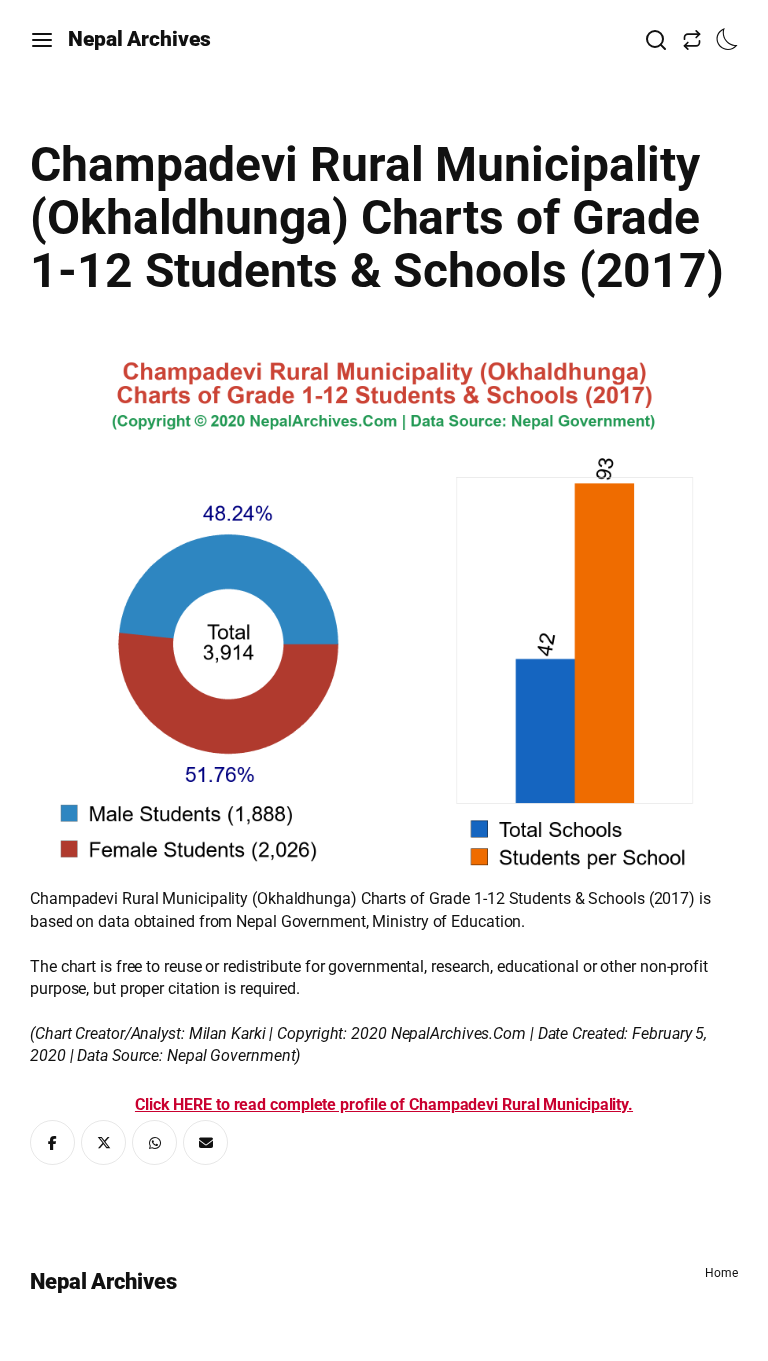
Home (721, 1273)
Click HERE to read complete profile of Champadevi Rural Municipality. (384, 1104)
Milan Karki (227, 1033)
